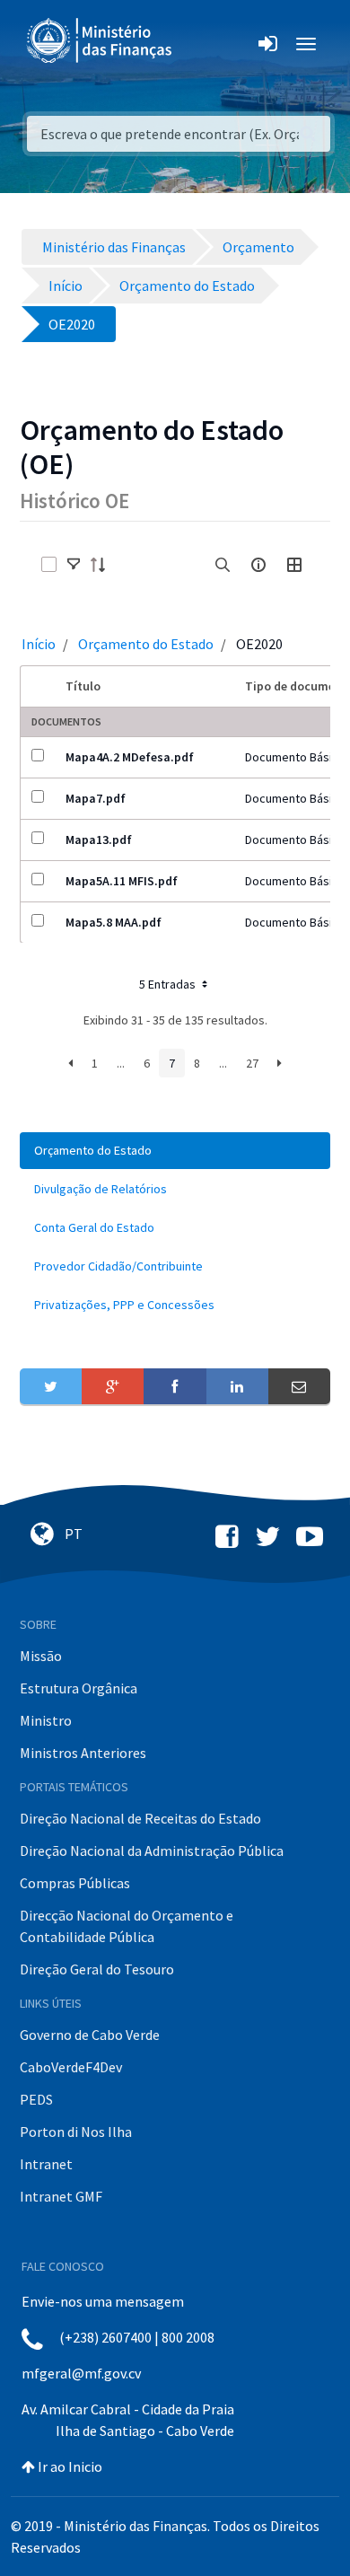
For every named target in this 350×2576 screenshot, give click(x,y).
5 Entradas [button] (169, 984)
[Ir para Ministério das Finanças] (101, 40)
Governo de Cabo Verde (90, 2035)
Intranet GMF (61, 2196)
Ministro (46, 1720)
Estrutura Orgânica (79, 1688)
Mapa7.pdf (96, 798)
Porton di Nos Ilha (76, 2132)
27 (252, 1063)
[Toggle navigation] (201, 44)
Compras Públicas (75, 1883)
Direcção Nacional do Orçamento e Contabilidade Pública (127, 1926)
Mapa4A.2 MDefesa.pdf (130, 757)
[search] (223, 565)
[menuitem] (175, 1151)
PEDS (36, 2099)
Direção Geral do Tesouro (97, 1969)
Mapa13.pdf (99, 840)
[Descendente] (103, 565)
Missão (41, 1656)
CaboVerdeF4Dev (71, 2067)
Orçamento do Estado (146, 644)
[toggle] (74, 565)
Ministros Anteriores (83, 1753)
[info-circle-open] (258, 565)
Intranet (46, 2164)
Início (39, 644)
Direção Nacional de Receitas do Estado (140, 1818)
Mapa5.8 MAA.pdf (114, 922)
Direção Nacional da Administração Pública (152, 1851)
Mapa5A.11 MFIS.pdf (122, 881)
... (121, 1063)
